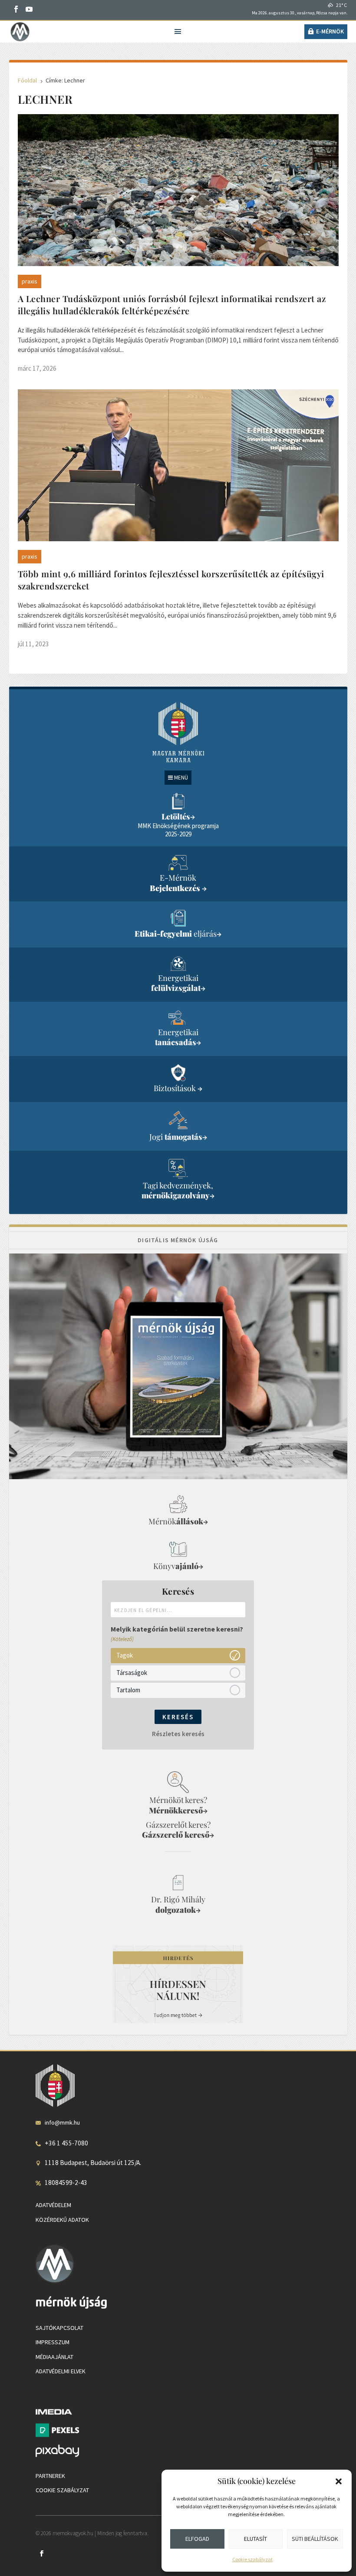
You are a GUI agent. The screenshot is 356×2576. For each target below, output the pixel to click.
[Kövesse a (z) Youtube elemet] (29, 9)
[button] (339, 2481)
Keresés (178, 1717)
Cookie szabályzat (252, 2559)
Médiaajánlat (54, 2357)
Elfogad (197, 2539)
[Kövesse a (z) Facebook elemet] (16, 9)
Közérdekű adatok (62, 2220)
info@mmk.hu (62, 2122)
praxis (30, 281)
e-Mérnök (330, 31)
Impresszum (53, 2342)
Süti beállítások (315, 2539)
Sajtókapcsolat (59, 2328)
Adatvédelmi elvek (61, 2371)
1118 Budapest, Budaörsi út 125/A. (93, 2163)
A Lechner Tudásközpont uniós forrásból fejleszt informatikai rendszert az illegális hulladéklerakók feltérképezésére (172, 304)
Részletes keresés (178, 1734)
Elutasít (255, 2539)
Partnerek (50, 2476)
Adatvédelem (53, 2205)
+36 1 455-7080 (66, 2143)
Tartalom (128, 1690)
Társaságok (132, 1673)
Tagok (125, 1655)
